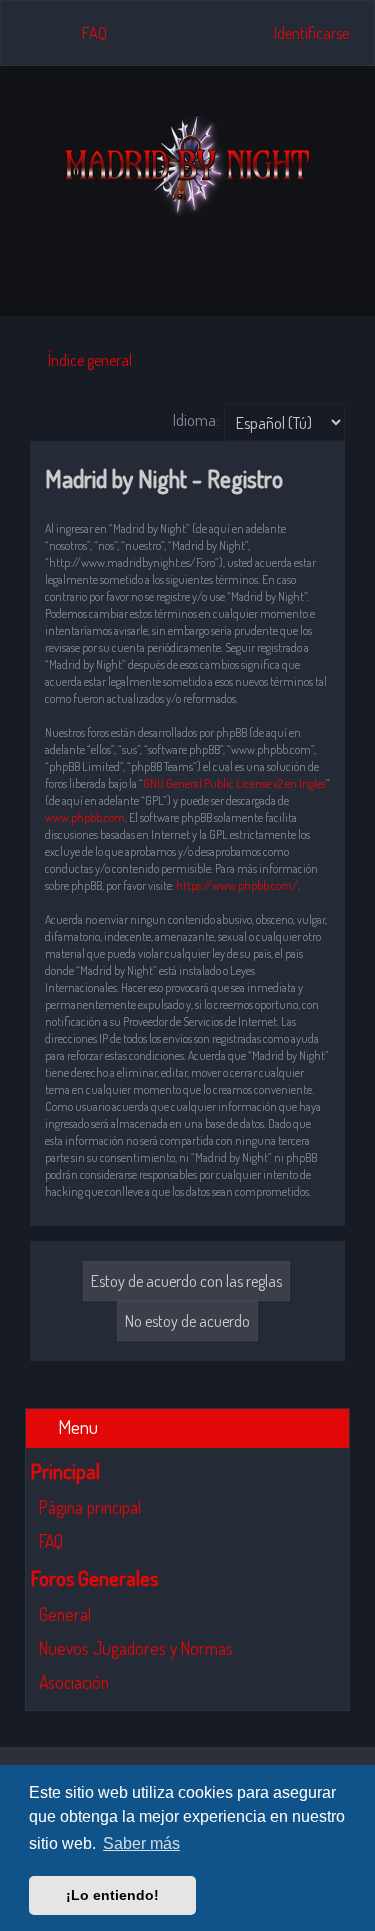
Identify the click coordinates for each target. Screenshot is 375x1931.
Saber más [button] (141, 1843)
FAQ (51, 1541)
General (65, 1614)
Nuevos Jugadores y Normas (136, 1648)
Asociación (74, 1682)
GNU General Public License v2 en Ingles (234, 783)
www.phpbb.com (85, 817)
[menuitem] (85, 33)
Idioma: (196, 420)
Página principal (90, 1507)
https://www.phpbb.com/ (237, 885)
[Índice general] (188, 166)
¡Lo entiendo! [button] (112, 1895)
